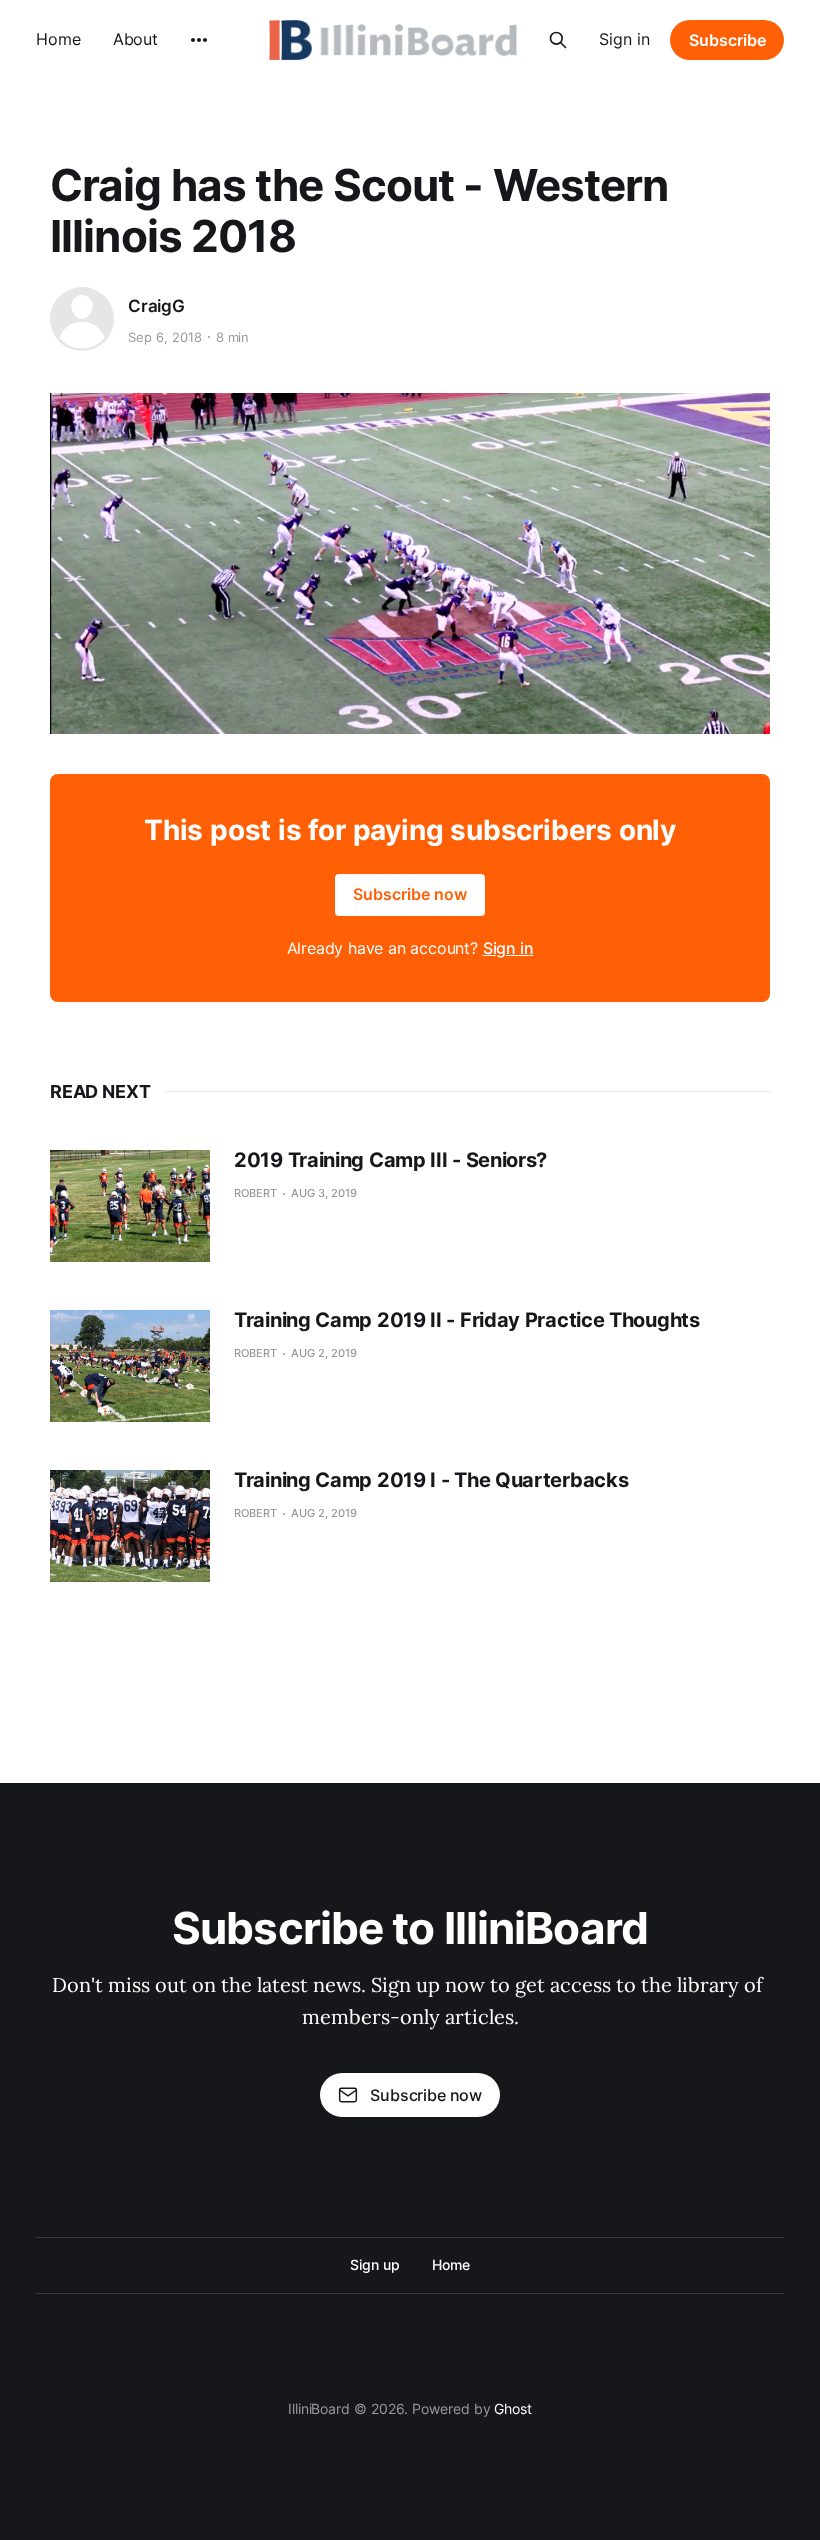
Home (58, 39)
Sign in (624, 39)
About (136, 39)
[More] (199, 40)
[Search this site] (558, 40)
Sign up (374, 2264)
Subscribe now (410, 894)
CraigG (156, 306)
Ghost (513, 2408)
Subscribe (727, 40)
